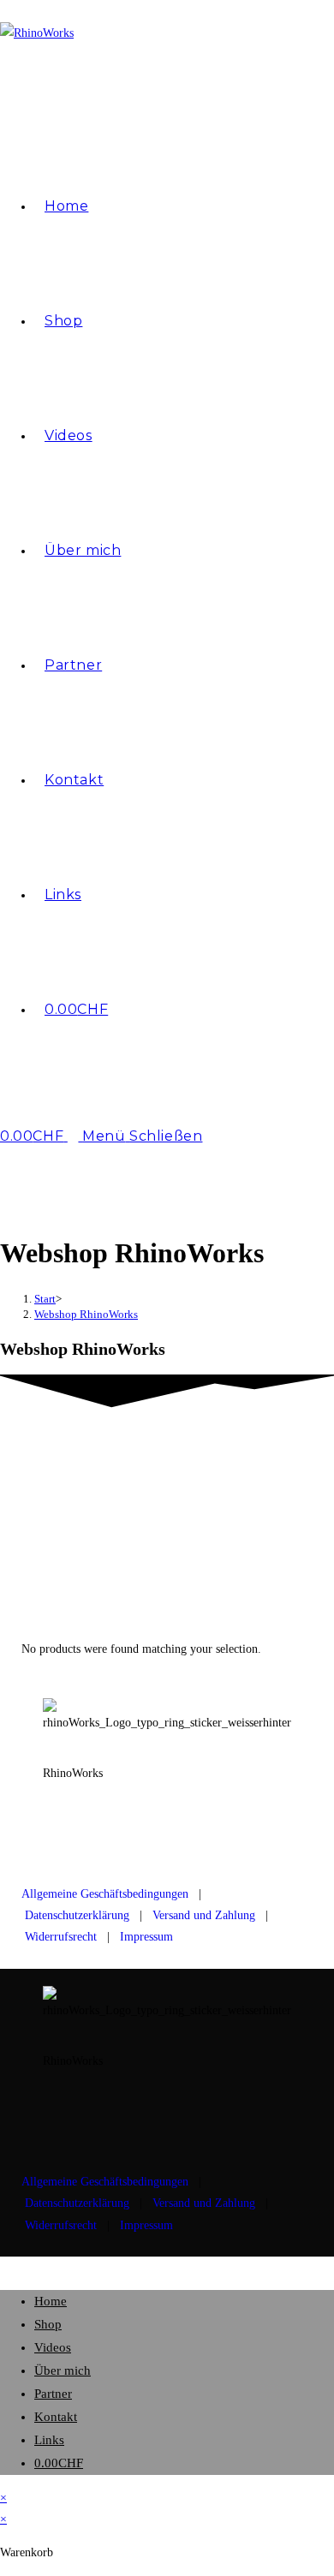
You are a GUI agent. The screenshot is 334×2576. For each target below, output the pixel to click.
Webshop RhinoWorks (86, 1314)
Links (49, 2440)
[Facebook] (157, 1834)
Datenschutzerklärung (77, 1915)
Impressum (146, 1937)
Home (51, 2301)
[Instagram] (64, 1834)
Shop (48, 2324)
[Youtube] (110, 1834)
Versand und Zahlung (204, 1915)
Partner (53, 2394)
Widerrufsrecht (61, 1937)
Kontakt (56, 2417)
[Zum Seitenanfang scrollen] (5, 2267)
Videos (53, 2347)
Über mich (63, 2370)
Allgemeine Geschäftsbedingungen (105, 1894)
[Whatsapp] (203, 1834)
